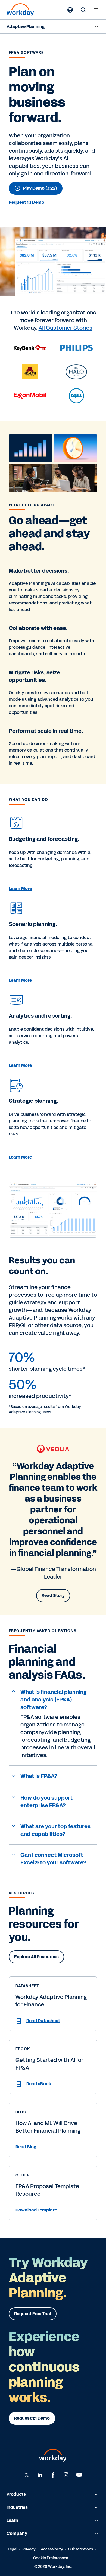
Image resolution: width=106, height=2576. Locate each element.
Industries (17, 2507)
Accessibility (52, 2549)
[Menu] (96, 10)
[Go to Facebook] (53, 2475)
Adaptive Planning (26, 27)
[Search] (83, 10)
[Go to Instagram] (66, 2475)
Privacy (29, 2549)
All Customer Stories (66, 328)
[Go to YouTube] (79, 2475)
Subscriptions (81, 2549)
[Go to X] (27, 2475)
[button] (53, 1700)
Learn (12, 2520)
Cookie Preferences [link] (51, 2558)
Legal (13, 2549)
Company (17, 2533)
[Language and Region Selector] (70, 10)
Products (16, 2494)
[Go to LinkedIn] (40, 2475)
